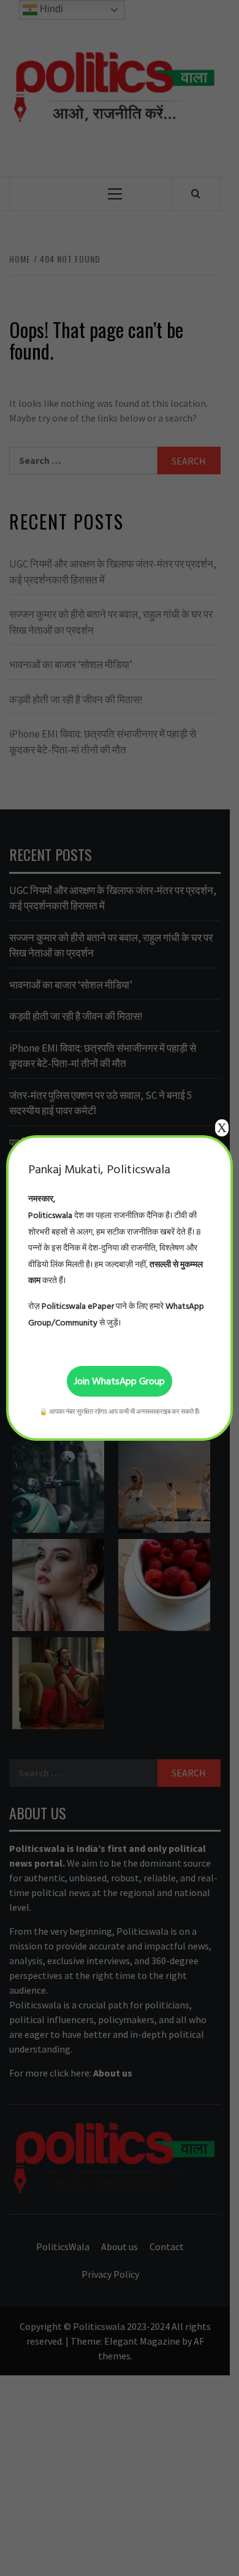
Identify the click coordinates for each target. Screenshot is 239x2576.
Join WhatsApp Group (120, 1381)
